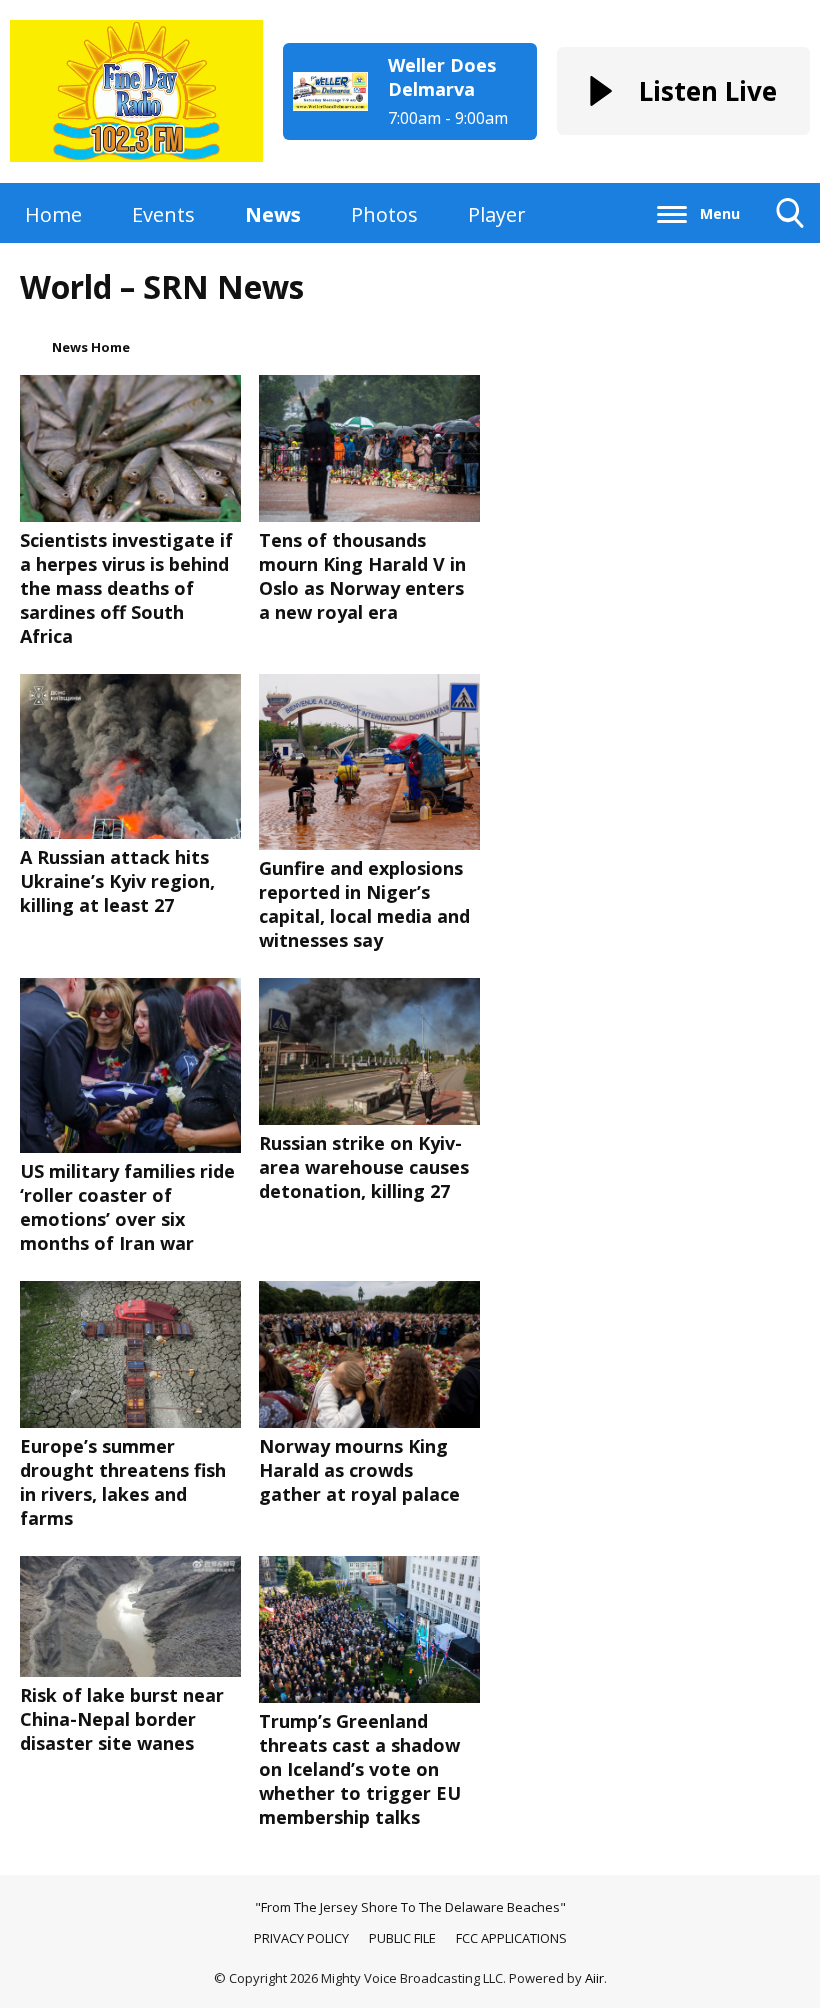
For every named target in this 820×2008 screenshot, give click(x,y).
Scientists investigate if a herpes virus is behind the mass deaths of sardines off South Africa (126, 588)
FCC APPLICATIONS (511, 1938)
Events (163, 214)
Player (497, 214)
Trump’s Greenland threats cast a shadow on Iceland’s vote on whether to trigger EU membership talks (360, 1769)
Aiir (594, 1978)
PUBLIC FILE (402, 1938)
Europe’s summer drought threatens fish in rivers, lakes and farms (123, 1482)
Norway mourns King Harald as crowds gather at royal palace (359, 1470)
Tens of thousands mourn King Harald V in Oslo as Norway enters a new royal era (362, 576)
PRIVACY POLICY (301, 1938)
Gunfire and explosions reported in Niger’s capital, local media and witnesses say (364, 904)
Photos (384, 214)
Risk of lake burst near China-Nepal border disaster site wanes (122, 1719)
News (273, 214)
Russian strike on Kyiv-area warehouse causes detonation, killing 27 (364, 1167)
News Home (91, 347)
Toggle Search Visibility (790, 242)
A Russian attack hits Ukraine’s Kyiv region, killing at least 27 (117, 881)
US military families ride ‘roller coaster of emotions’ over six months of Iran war (127, 1207)
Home (53, 214)
